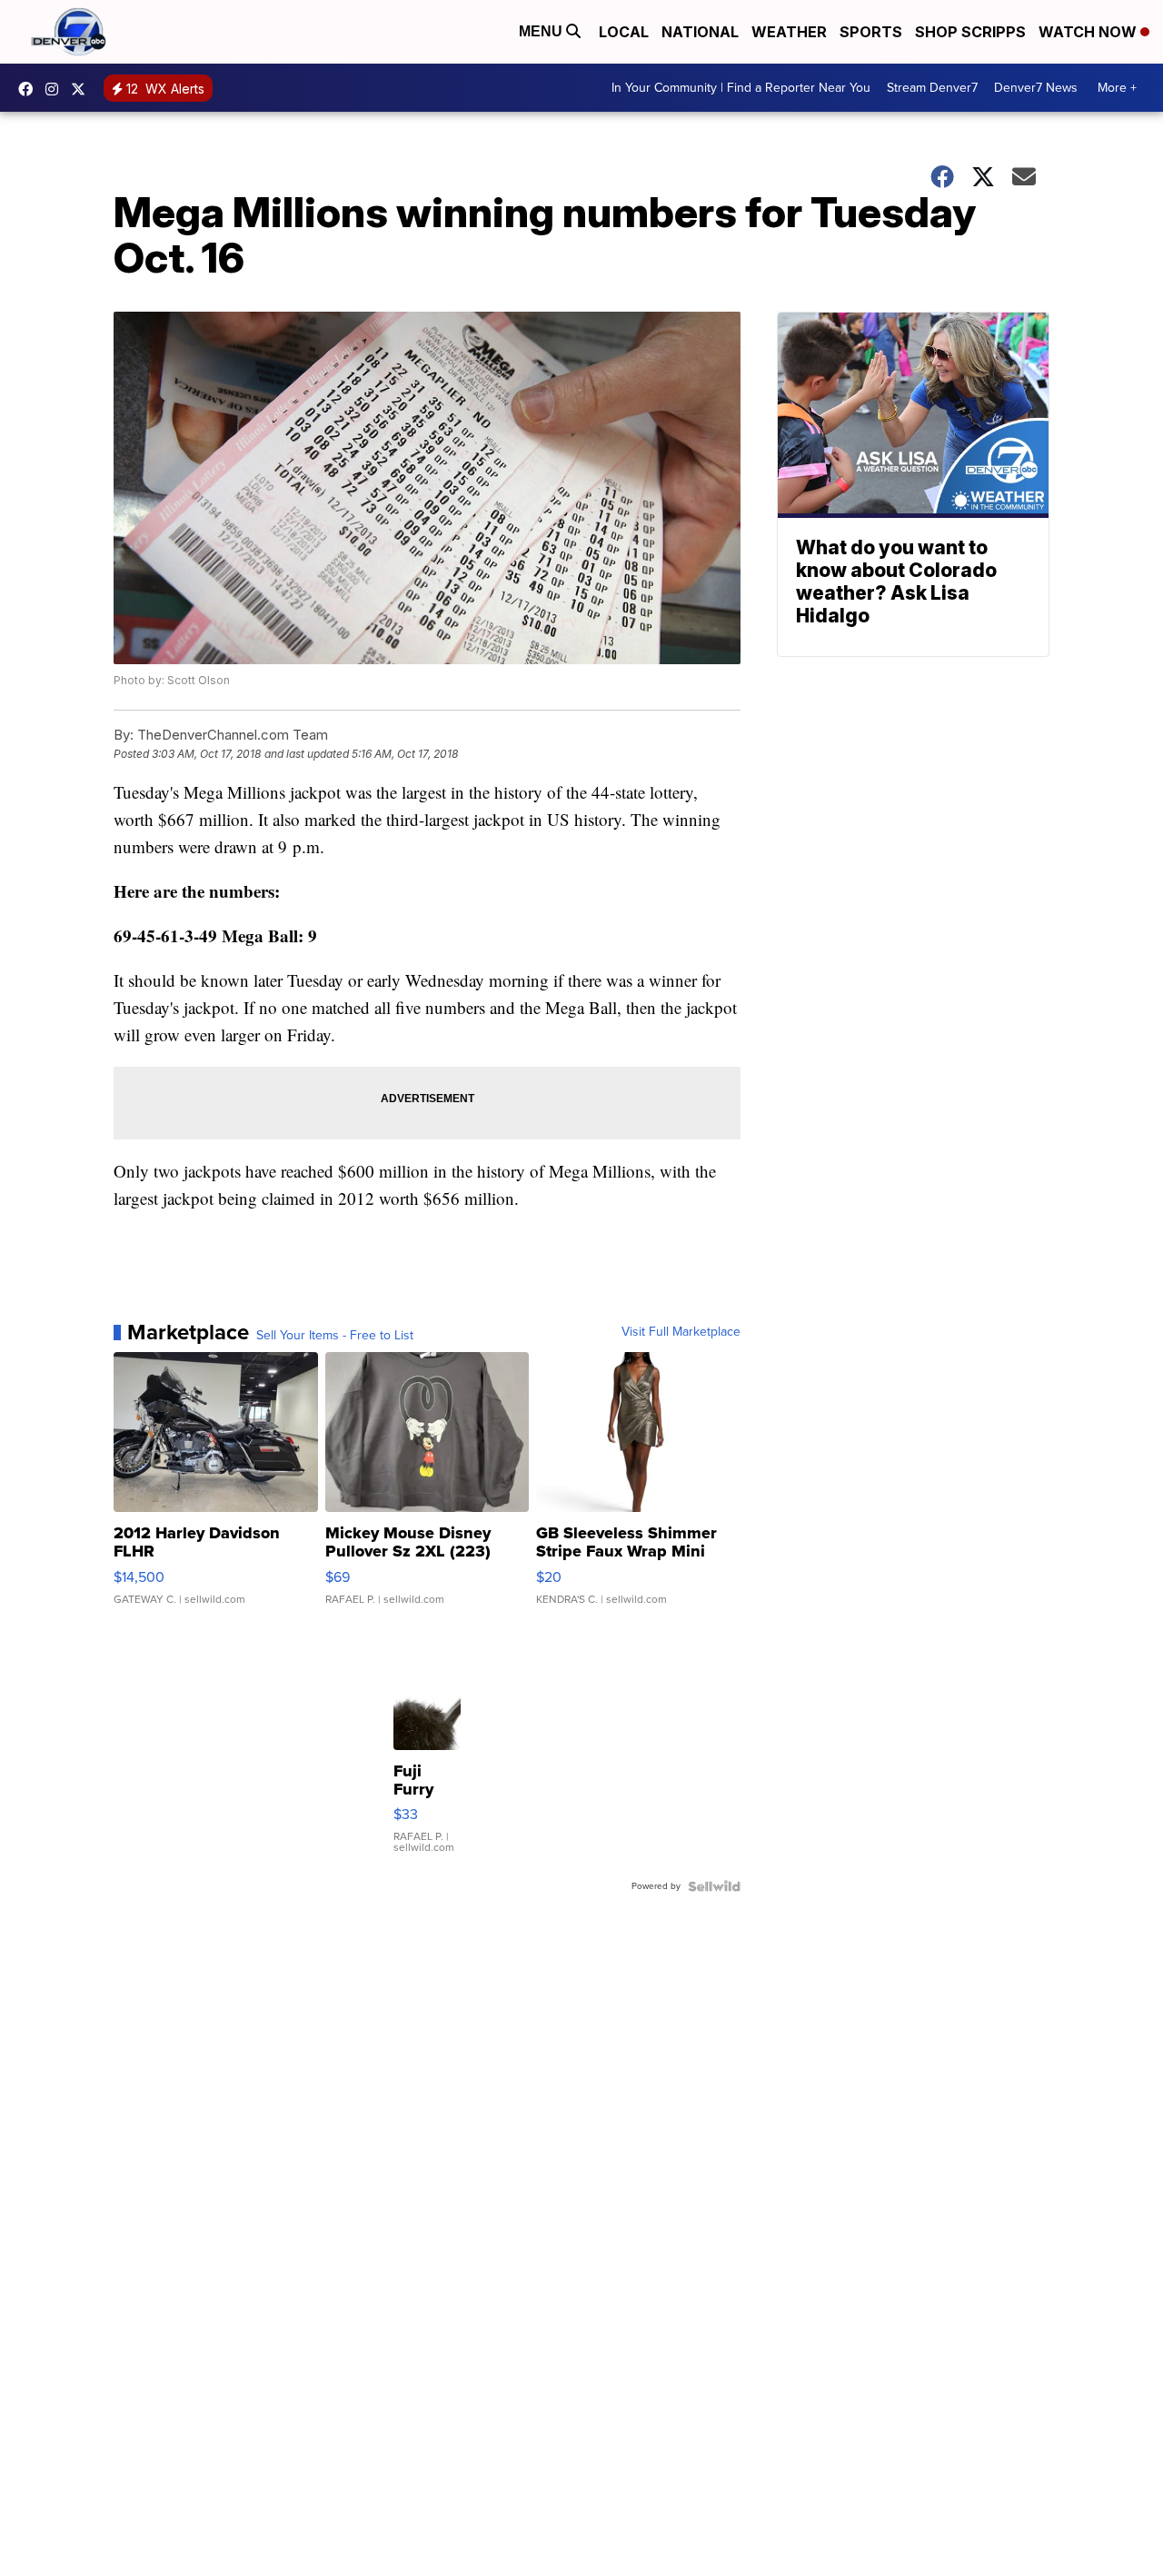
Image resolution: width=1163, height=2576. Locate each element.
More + (1117, 88)
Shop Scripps (970, 32)
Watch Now (1089, 32)
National (700, 32)
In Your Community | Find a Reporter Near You (741, 88)
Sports (871, 32)
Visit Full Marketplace (681, 1332)
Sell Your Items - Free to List (335, 1336)
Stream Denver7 (932, 88)
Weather (789, 32)
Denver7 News (1036, 88)
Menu (542, 31)
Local (624, 32)
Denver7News (30, 89)
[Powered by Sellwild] (714, 1886)
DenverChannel (83, 89)
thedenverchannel (56, 89)
